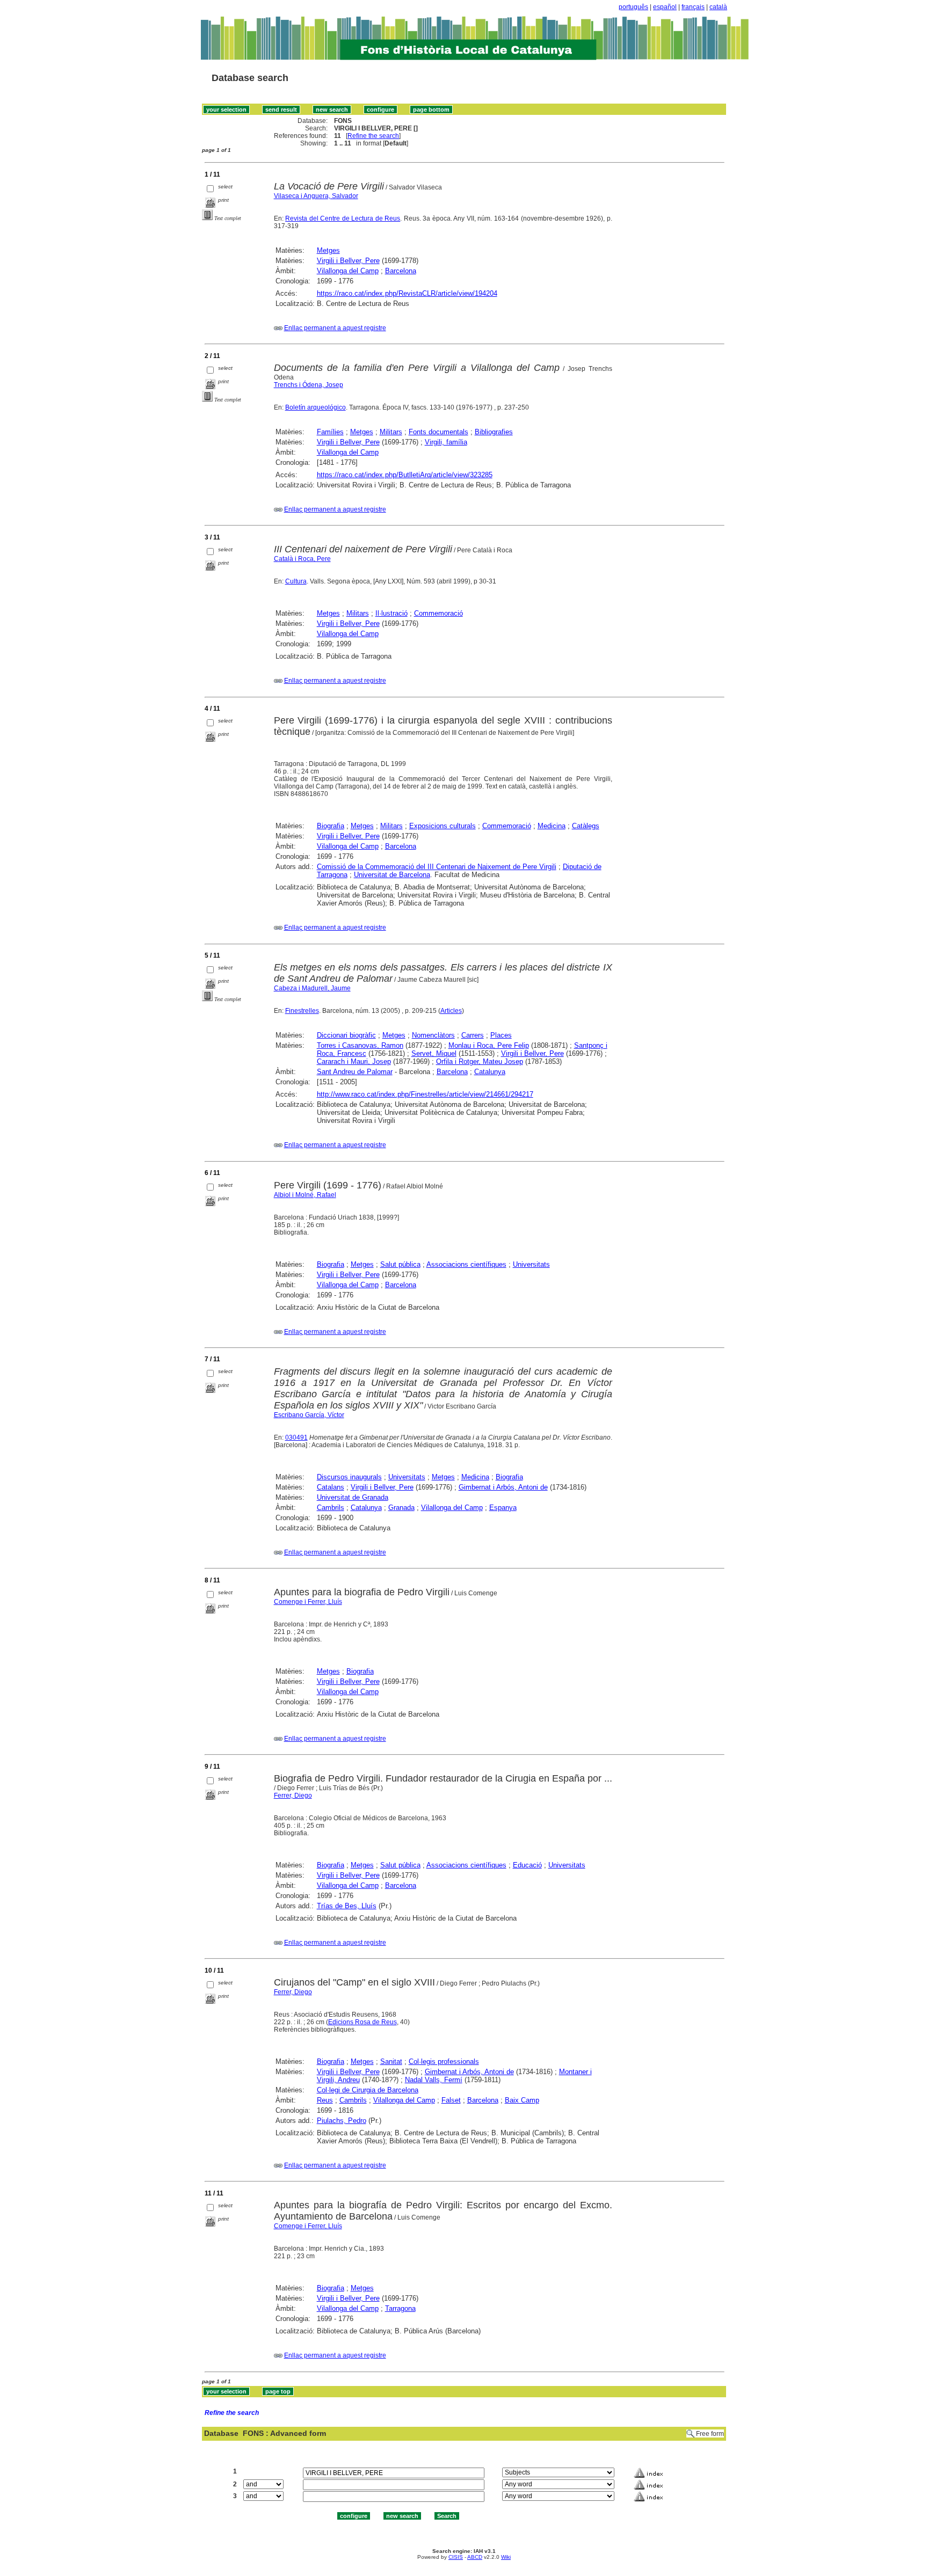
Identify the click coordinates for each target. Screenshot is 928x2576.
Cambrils (331, 1508)
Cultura (296, 581)
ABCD (475, 2557)
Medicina (552, 826)
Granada (401, 1508)
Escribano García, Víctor (309, 1415)
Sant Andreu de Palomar (355, 1072)
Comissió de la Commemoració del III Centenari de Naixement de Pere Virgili (437, 867)
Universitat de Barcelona (392, 875)
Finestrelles (302, 1011)
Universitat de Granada (353, 1497)
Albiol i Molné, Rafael (305, 1195)
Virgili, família (446, 442)
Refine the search (373, 136)
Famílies (330, 432)
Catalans (331, 1487)
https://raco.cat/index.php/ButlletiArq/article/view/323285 (405, 475)
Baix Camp (522, 2100)
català (718, 7)
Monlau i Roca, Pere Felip (489, 1045)
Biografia (331, 826)
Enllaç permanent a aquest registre (335, 328)
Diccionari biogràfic (346, 1035)
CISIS (456, 2557)
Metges (328, 250)
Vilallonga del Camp (348, 271)
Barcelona (401, 271)
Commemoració (438, 613)
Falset (451, 2100)
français (693, 7)
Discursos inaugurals (349, 1477)
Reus (325, 2100)
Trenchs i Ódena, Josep (309, 385)
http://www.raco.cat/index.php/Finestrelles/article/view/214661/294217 (425, 1094)
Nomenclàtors (433, 1035)
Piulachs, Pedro (342, 2121)
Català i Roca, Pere (302, 559)
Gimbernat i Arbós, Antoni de (503, 1487)
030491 (296, 1437)
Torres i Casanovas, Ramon (360, 1045)
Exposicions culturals (443, 826)
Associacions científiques (466, 1264)
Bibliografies (494, 432)
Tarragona (400, 2308)
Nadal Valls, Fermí (434, 2080)
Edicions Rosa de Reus (363, 2022)
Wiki (506, 2557)
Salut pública (400, 1264)
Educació (527, 1865)
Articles (451, 1011)
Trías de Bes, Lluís (347, 1906)
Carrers (473, 1035)
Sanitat (391, 2061)
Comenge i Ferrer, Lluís (308, 1602)
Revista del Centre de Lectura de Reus (343, 218)
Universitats (531, 1264)
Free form (710, 2434)
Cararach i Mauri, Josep (354, 1061)
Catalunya (490, 1072)
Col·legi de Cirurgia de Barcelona (368, 2090)
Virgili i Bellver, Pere (348, 261)
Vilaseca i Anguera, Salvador (316, 196)
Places (501, 1035)
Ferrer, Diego (293, 1796)
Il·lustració (392, 613)
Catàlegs (586, 826)
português (633, 7)
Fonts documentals (438, 432)
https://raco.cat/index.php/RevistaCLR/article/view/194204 (407, 293)
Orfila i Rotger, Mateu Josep (480, 1061)
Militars (391, 432)
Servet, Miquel (434, 1053)
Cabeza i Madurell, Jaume (312, 988)
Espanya (503, 1508)
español (665, 7)
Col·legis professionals (444, 2061)
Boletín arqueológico (316, 407)
